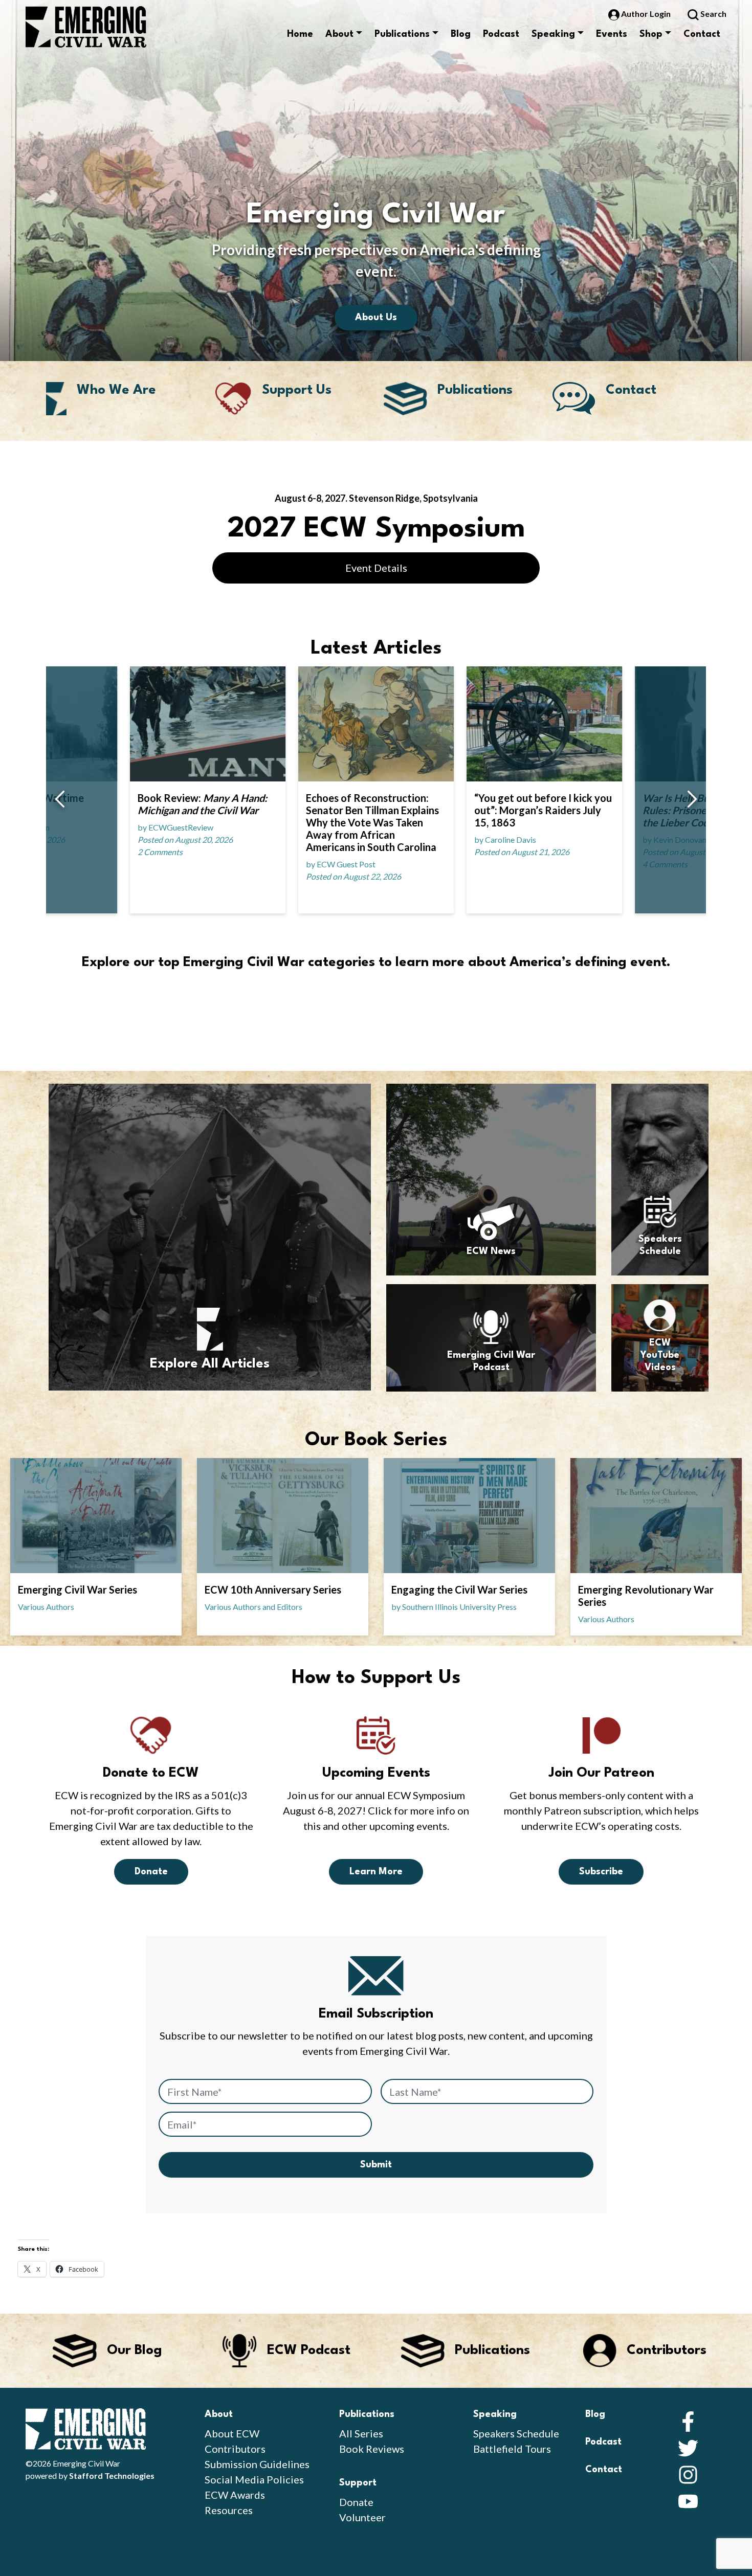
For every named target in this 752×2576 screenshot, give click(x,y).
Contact (702, 34)
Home (300, 34)
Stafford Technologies (112, 2476)
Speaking (553, 34)
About (339, 34)
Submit (376, 2165)
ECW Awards (235, 2495)
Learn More (376, 1872)
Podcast (501, 34)
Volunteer (362, 2517)
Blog (461, 34)
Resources (229, 2510)
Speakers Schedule (516, 2433)
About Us (376, 318)
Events (612, 34)
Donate (151, 1872)
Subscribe (601, 1872)
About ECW (232, 2433)
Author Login (646, 14)
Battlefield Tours (512, 2449)
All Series (361, 2433)
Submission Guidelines (257, 2464)
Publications (402, 34)
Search (713, 14)
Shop (651, 34)
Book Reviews (372, 2449)
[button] (60, 800)
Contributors (235, 2449)
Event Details (376, 568)
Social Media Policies (254, 2479)
